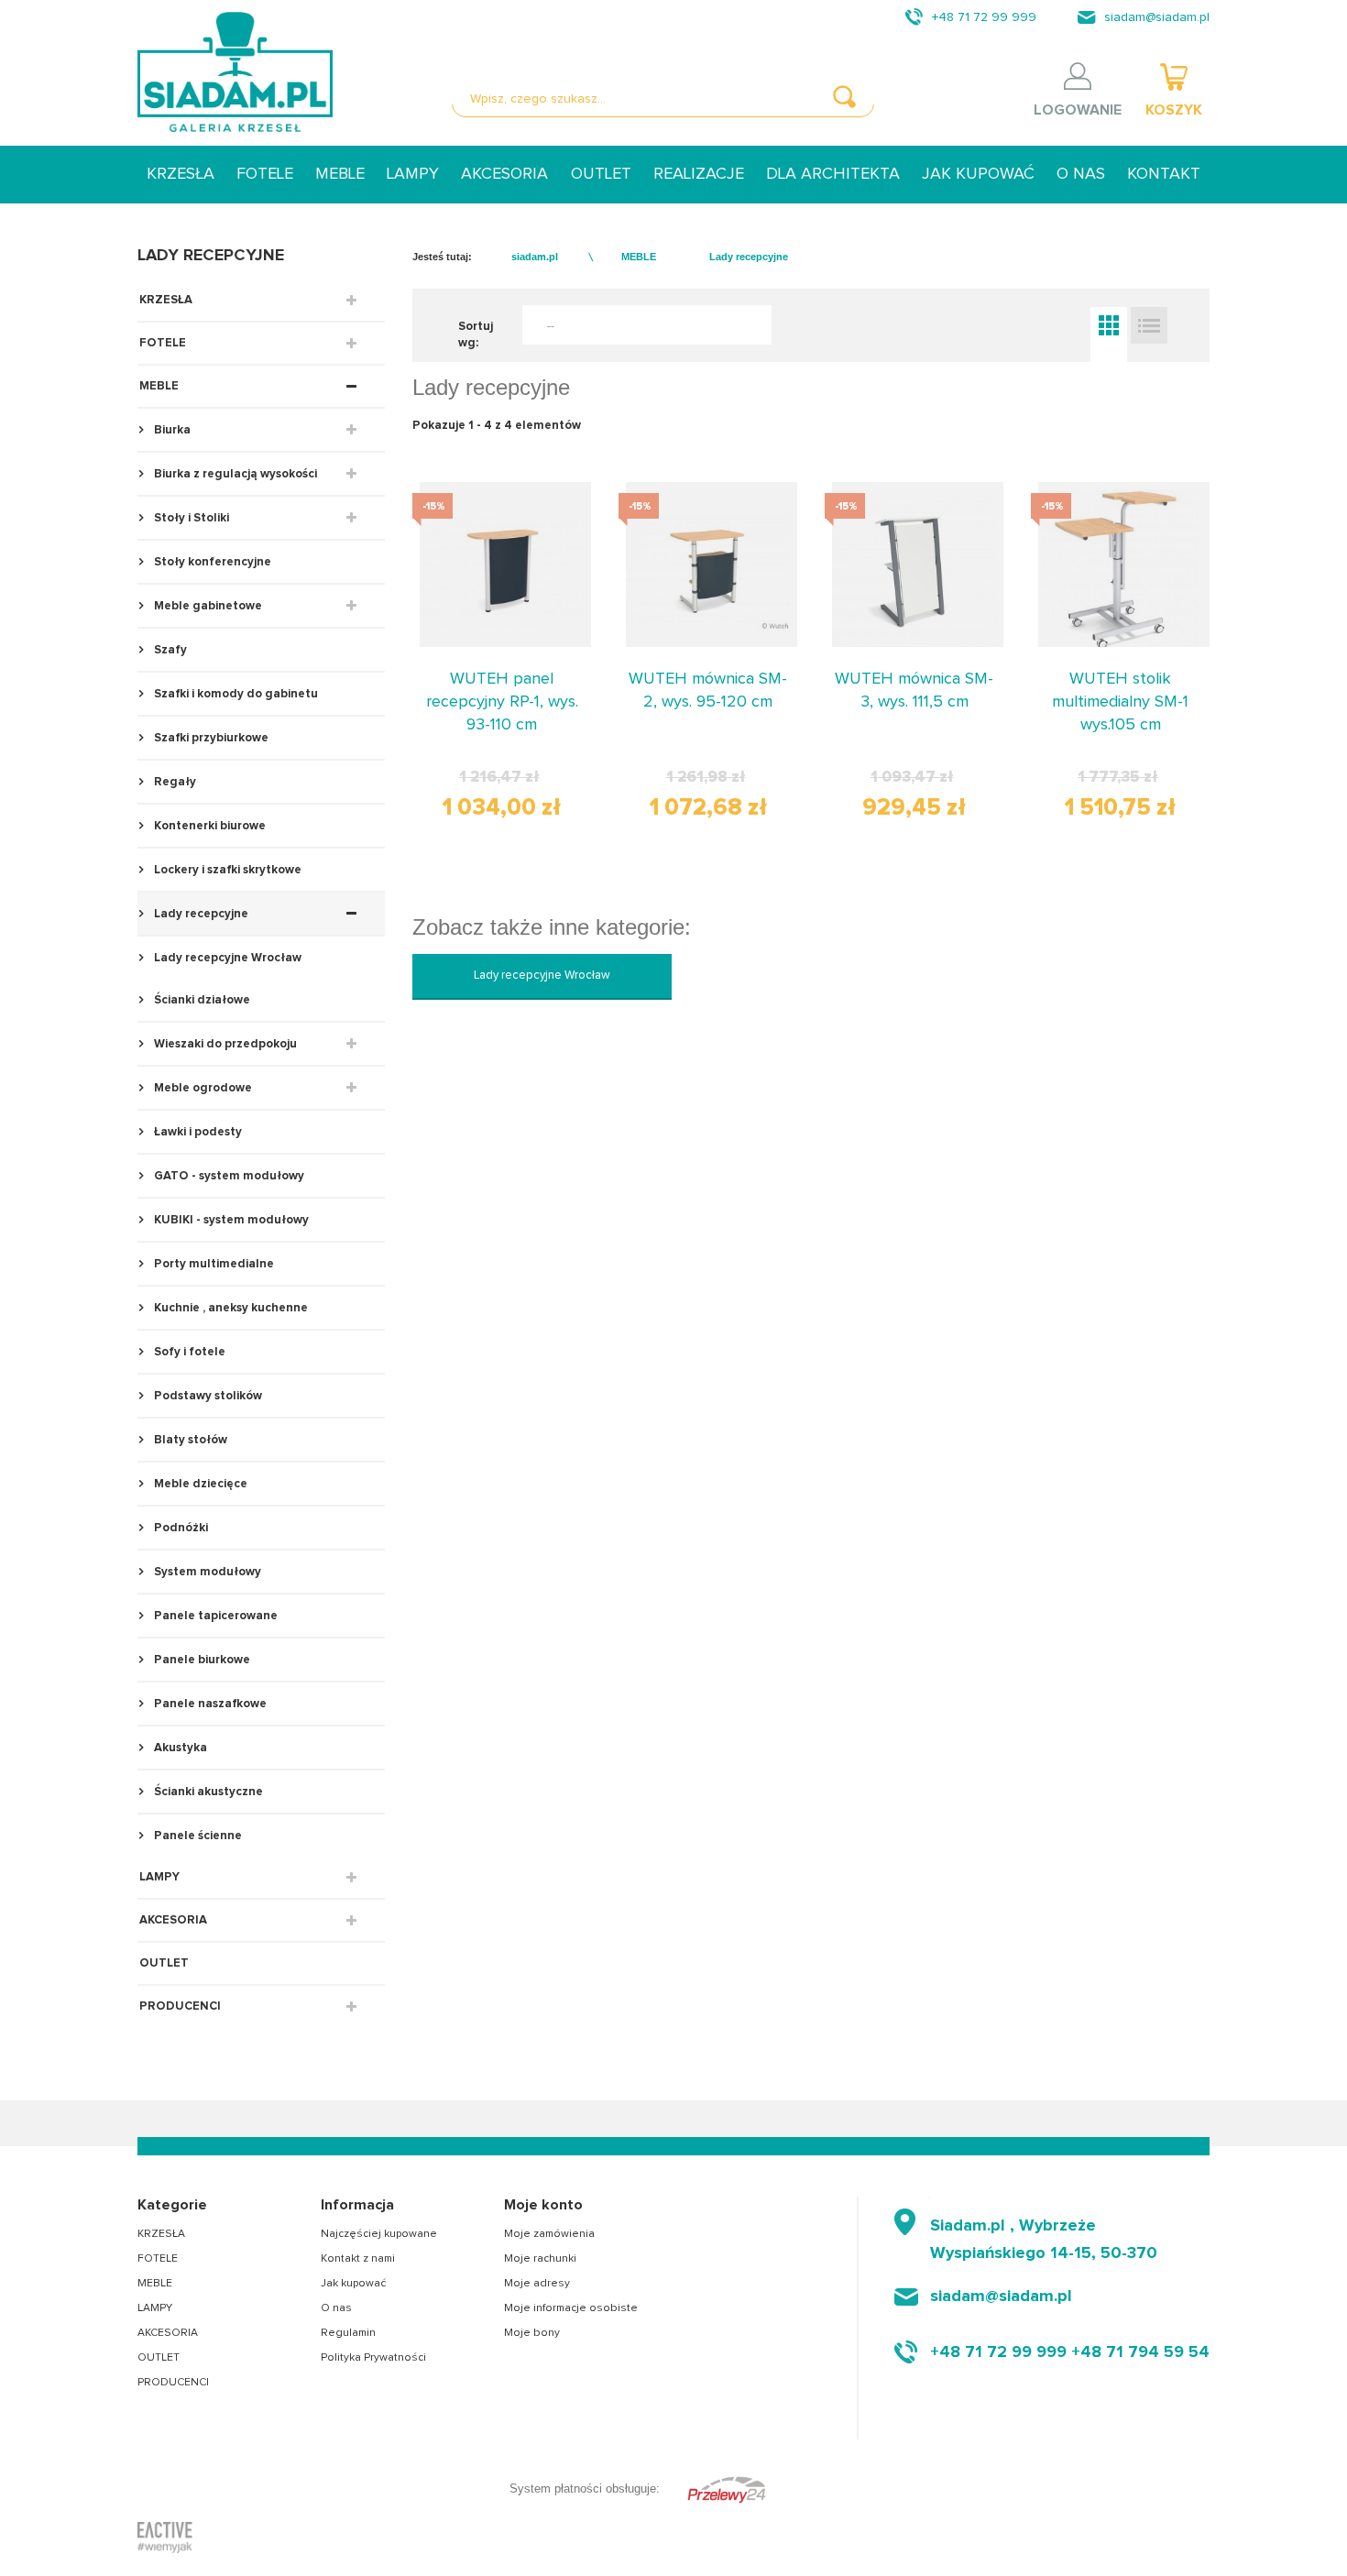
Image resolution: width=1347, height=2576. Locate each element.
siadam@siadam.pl (1157, 17)
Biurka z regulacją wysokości (234, 474)
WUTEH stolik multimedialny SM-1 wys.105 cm (1120, 702)
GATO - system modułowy (228, 1176)
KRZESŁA (181, 174)
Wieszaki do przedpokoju (224, 1044)
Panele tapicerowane (214, 1616)
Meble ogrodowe (202, 1088)
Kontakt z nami (358, 2259)
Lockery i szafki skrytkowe (226, 870)
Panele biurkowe (201, 1660)
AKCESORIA (504, 174)
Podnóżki (180, 1528)
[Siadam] (235, 72)
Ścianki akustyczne (207, 1792)
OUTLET (601, 174)
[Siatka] (1109, 325)
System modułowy (206, 1572)
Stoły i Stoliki (190, 518)
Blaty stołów (189, 1440)
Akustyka (179, 1748)
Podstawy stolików (207, 1396)
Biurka (171, 430)
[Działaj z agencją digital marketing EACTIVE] (165, 2536)
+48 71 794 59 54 (1140, 2352)
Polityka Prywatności (373, 2358)
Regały (174, 782)
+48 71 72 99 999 (984, 17)
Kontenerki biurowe (208, 826)
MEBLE (340, 174)
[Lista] (1149, 325)
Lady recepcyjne (200, 914)
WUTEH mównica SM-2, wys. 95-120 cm (708, 691)
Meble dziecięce (199, 1484)
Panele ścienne (197, 1836)
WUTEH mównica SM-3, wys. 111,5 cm (914, 691)
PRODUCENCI (180, 2006)
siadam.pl (535, 257)
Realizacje (699, 174)
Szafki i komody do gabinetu (235, 694)
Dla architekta (833, 174)
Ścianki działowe (201, 1000)
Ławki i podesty (197, 1132)
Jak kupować (978, 174)
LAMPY (413, 174)
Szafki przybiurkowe (210, 738)
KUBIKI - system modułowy (230, 1220)
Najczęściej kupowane (379, 2234)
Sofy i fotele (188, 1352)
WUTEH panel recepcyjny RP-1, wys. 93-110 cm (502, 702)
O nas (1081, 174)
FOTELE (265, 174)
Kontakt (1164, 174)
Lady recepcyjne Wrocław (226, 958)
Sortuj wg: (476, 335)
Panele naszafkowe (209, 1704)
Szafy (169, 650)
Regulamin (348, 2333)
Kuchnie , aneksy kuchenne (230, 1308)
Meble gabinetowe (207, 606)
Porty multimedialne (213, 1264)
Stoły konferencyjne (211, 562)
